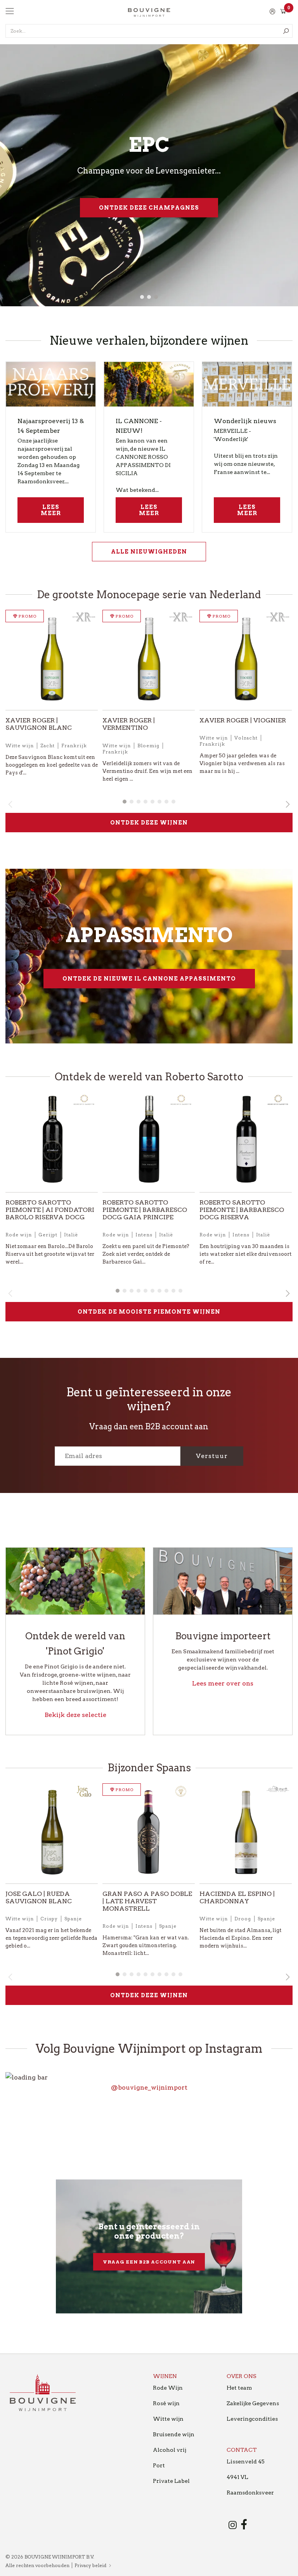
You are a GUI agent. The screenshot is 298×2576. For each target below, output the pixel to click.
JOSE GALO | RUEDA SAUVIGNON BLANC (39, 1897)
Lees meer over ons (223, 1683)
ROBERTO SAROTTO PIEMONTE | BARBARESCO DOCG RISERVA (242, 1210)
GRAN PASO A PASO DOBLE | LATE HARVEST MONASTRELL (147, 1901)
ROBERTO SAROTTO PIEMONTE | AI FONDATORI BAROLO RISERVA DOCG (50, 1210)
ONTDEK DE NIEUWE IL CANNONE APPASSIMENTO (149, 979)
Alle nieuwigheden (149, 552)
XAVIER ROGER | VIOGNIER (243, 720)
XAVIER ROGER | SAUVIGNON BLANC (39, 724)
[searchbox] (149, 31)
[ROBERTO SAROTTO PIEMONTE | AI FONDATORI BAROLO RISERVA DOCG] (52, 1142)
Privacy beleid (90, 2565)
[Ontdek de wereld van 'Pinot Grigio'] (75, 1581)
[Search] (286, 31)
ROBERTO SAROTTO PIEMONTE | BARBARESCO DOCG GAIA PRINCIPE (145, 1210)
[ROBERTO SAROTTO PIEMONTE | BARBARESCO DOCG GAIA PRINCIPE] (149, 1142)
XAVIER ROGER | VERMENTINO (129, 724)
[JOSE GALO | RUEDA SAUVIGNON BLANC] (52, 1834)
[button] (142, 297)
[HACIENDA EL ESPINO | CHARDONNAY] (246, 1834)
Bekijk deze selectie (75, 1715)
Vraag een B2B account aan (149, 2262)
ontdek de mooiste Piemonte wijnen (149, 1312)
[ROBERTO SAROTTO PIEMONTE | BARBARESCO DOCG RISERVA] (246, 1142)
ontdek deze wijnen (149, 823)
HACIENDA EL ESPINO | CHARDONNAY (237, 1897)
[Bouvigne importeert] (223, 1581)
